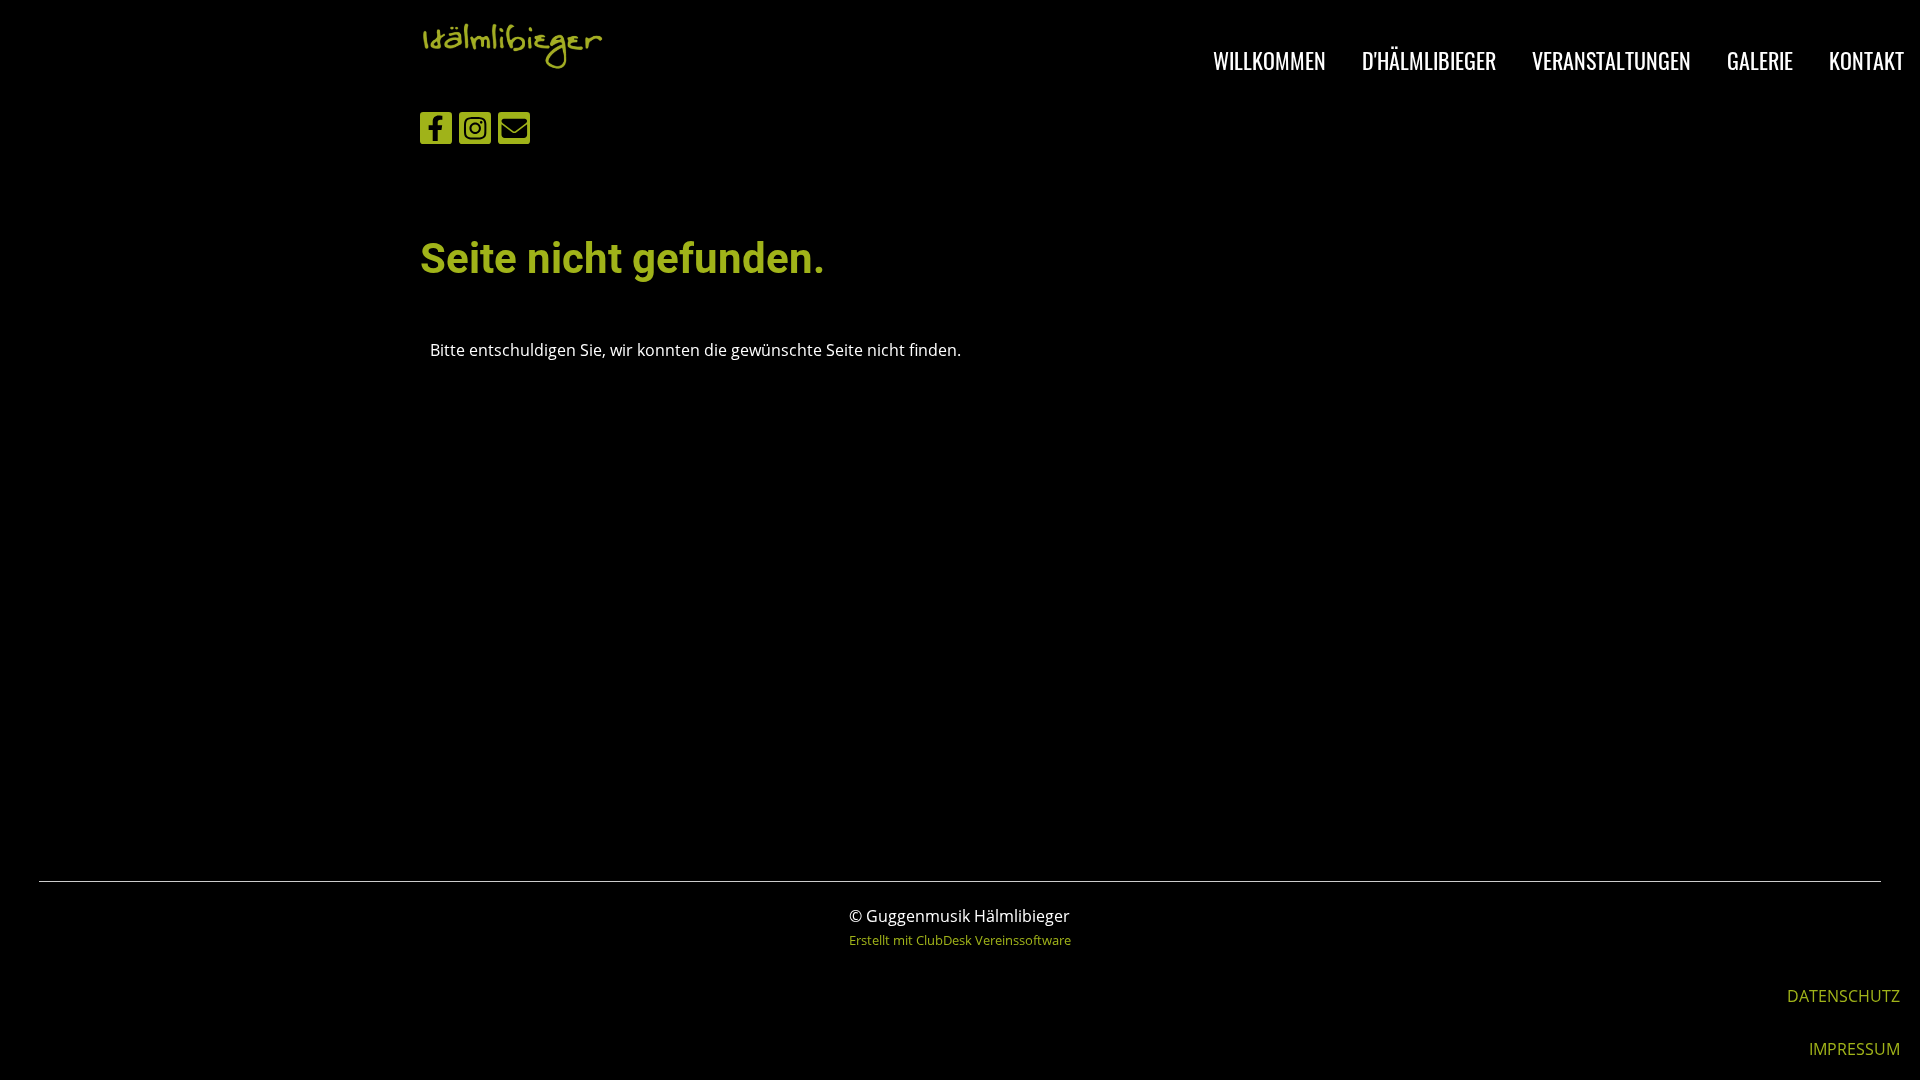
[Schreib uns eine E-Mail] (514, 131)
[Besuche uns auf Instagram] (475, 131)
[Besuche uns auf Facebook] (436, 131)
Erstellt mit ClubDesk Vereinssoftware (960, 940)
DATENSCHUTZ (1843, 996)
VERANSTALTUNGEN (1611, 60)
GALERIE (1760, 60)
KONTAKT (1866, 60)
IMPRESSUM (1854, 1049)
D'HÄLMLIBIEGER (1429, 60)
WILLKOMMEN (1269, 60)
